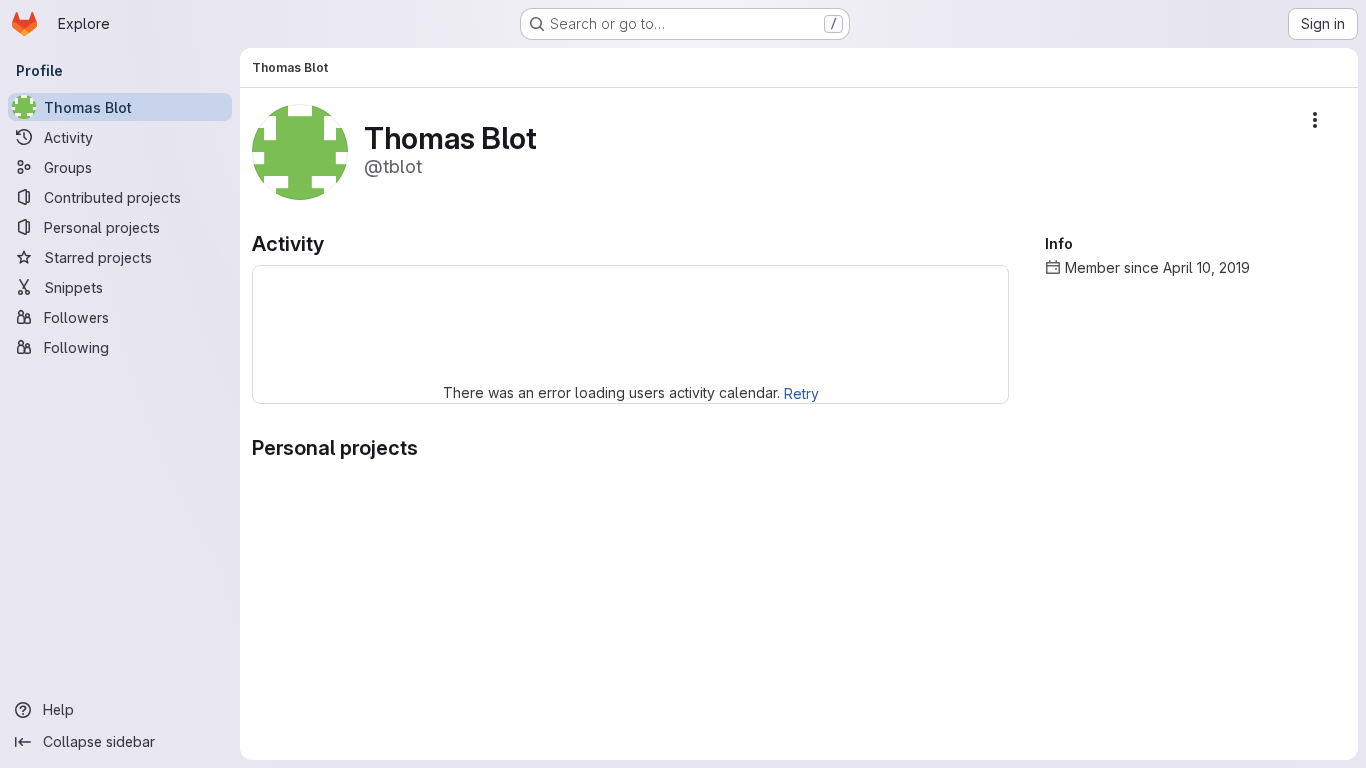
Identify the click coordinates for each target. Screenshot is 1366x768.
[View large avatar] (300, 150)
